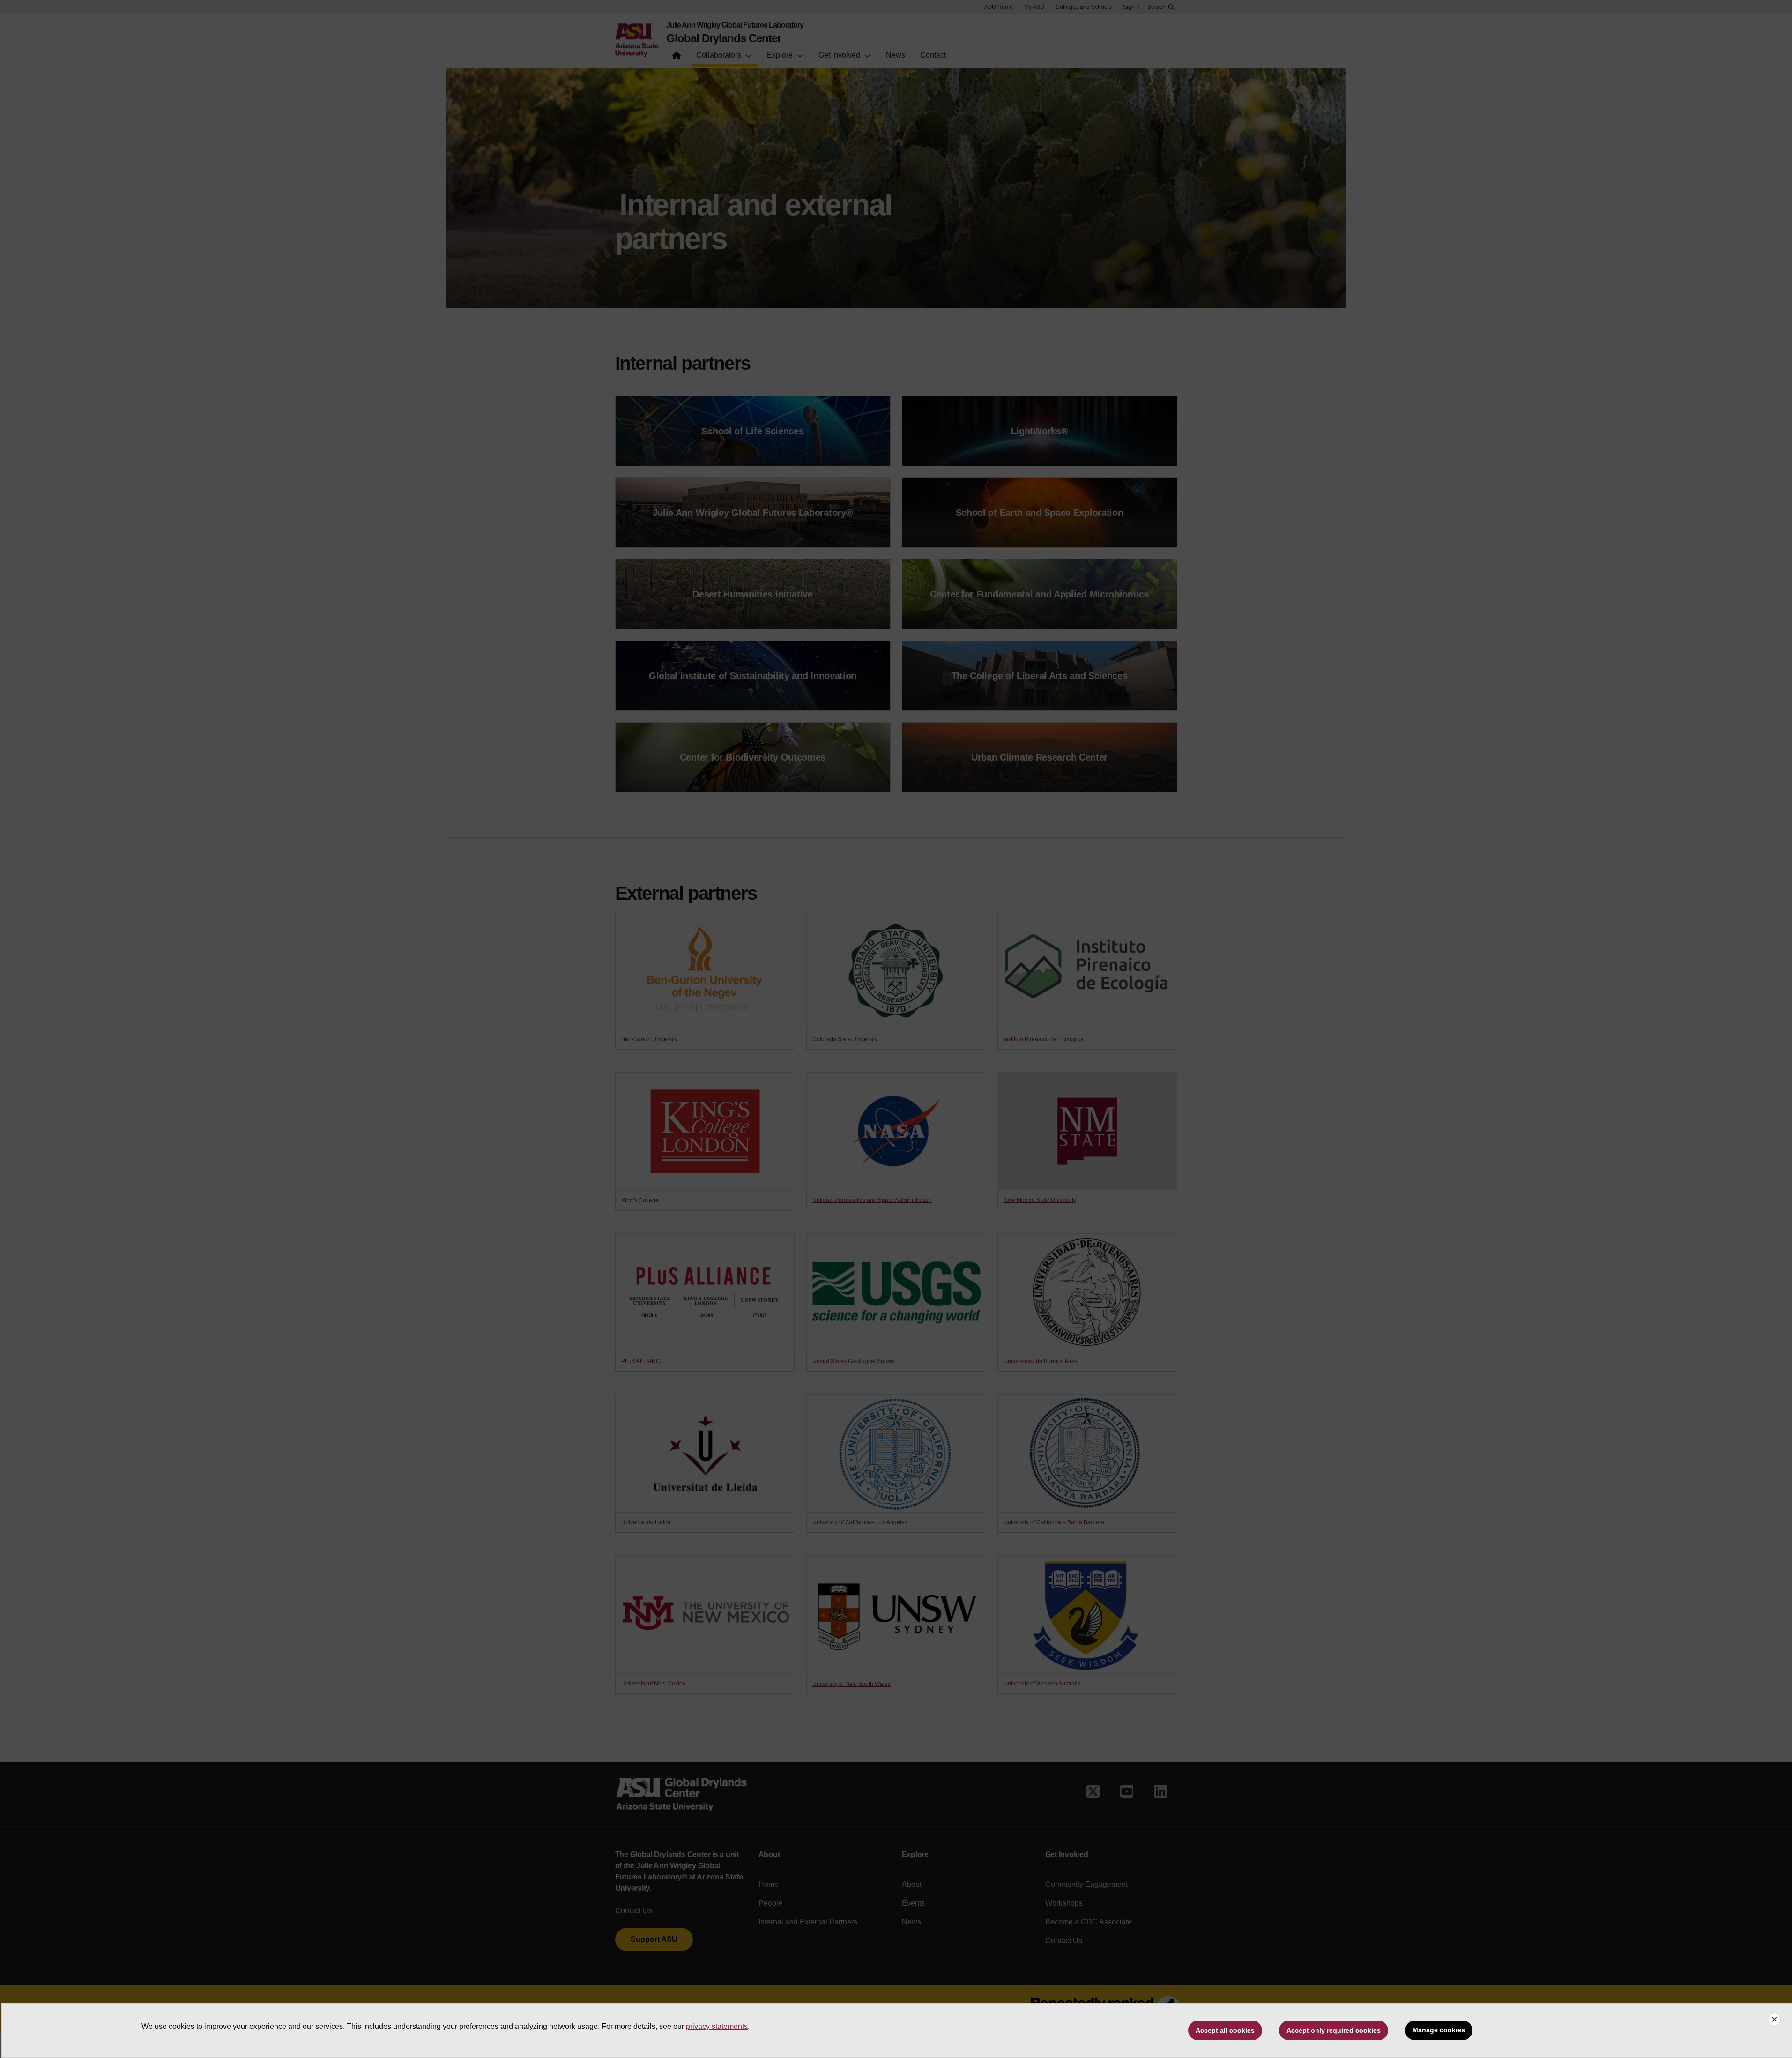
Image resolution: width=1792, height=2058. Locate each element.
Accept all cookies (1225, 2030)
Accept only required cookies (1334, 2030)
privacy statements (717, 2026)
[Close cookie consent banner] (1774, 2020)
